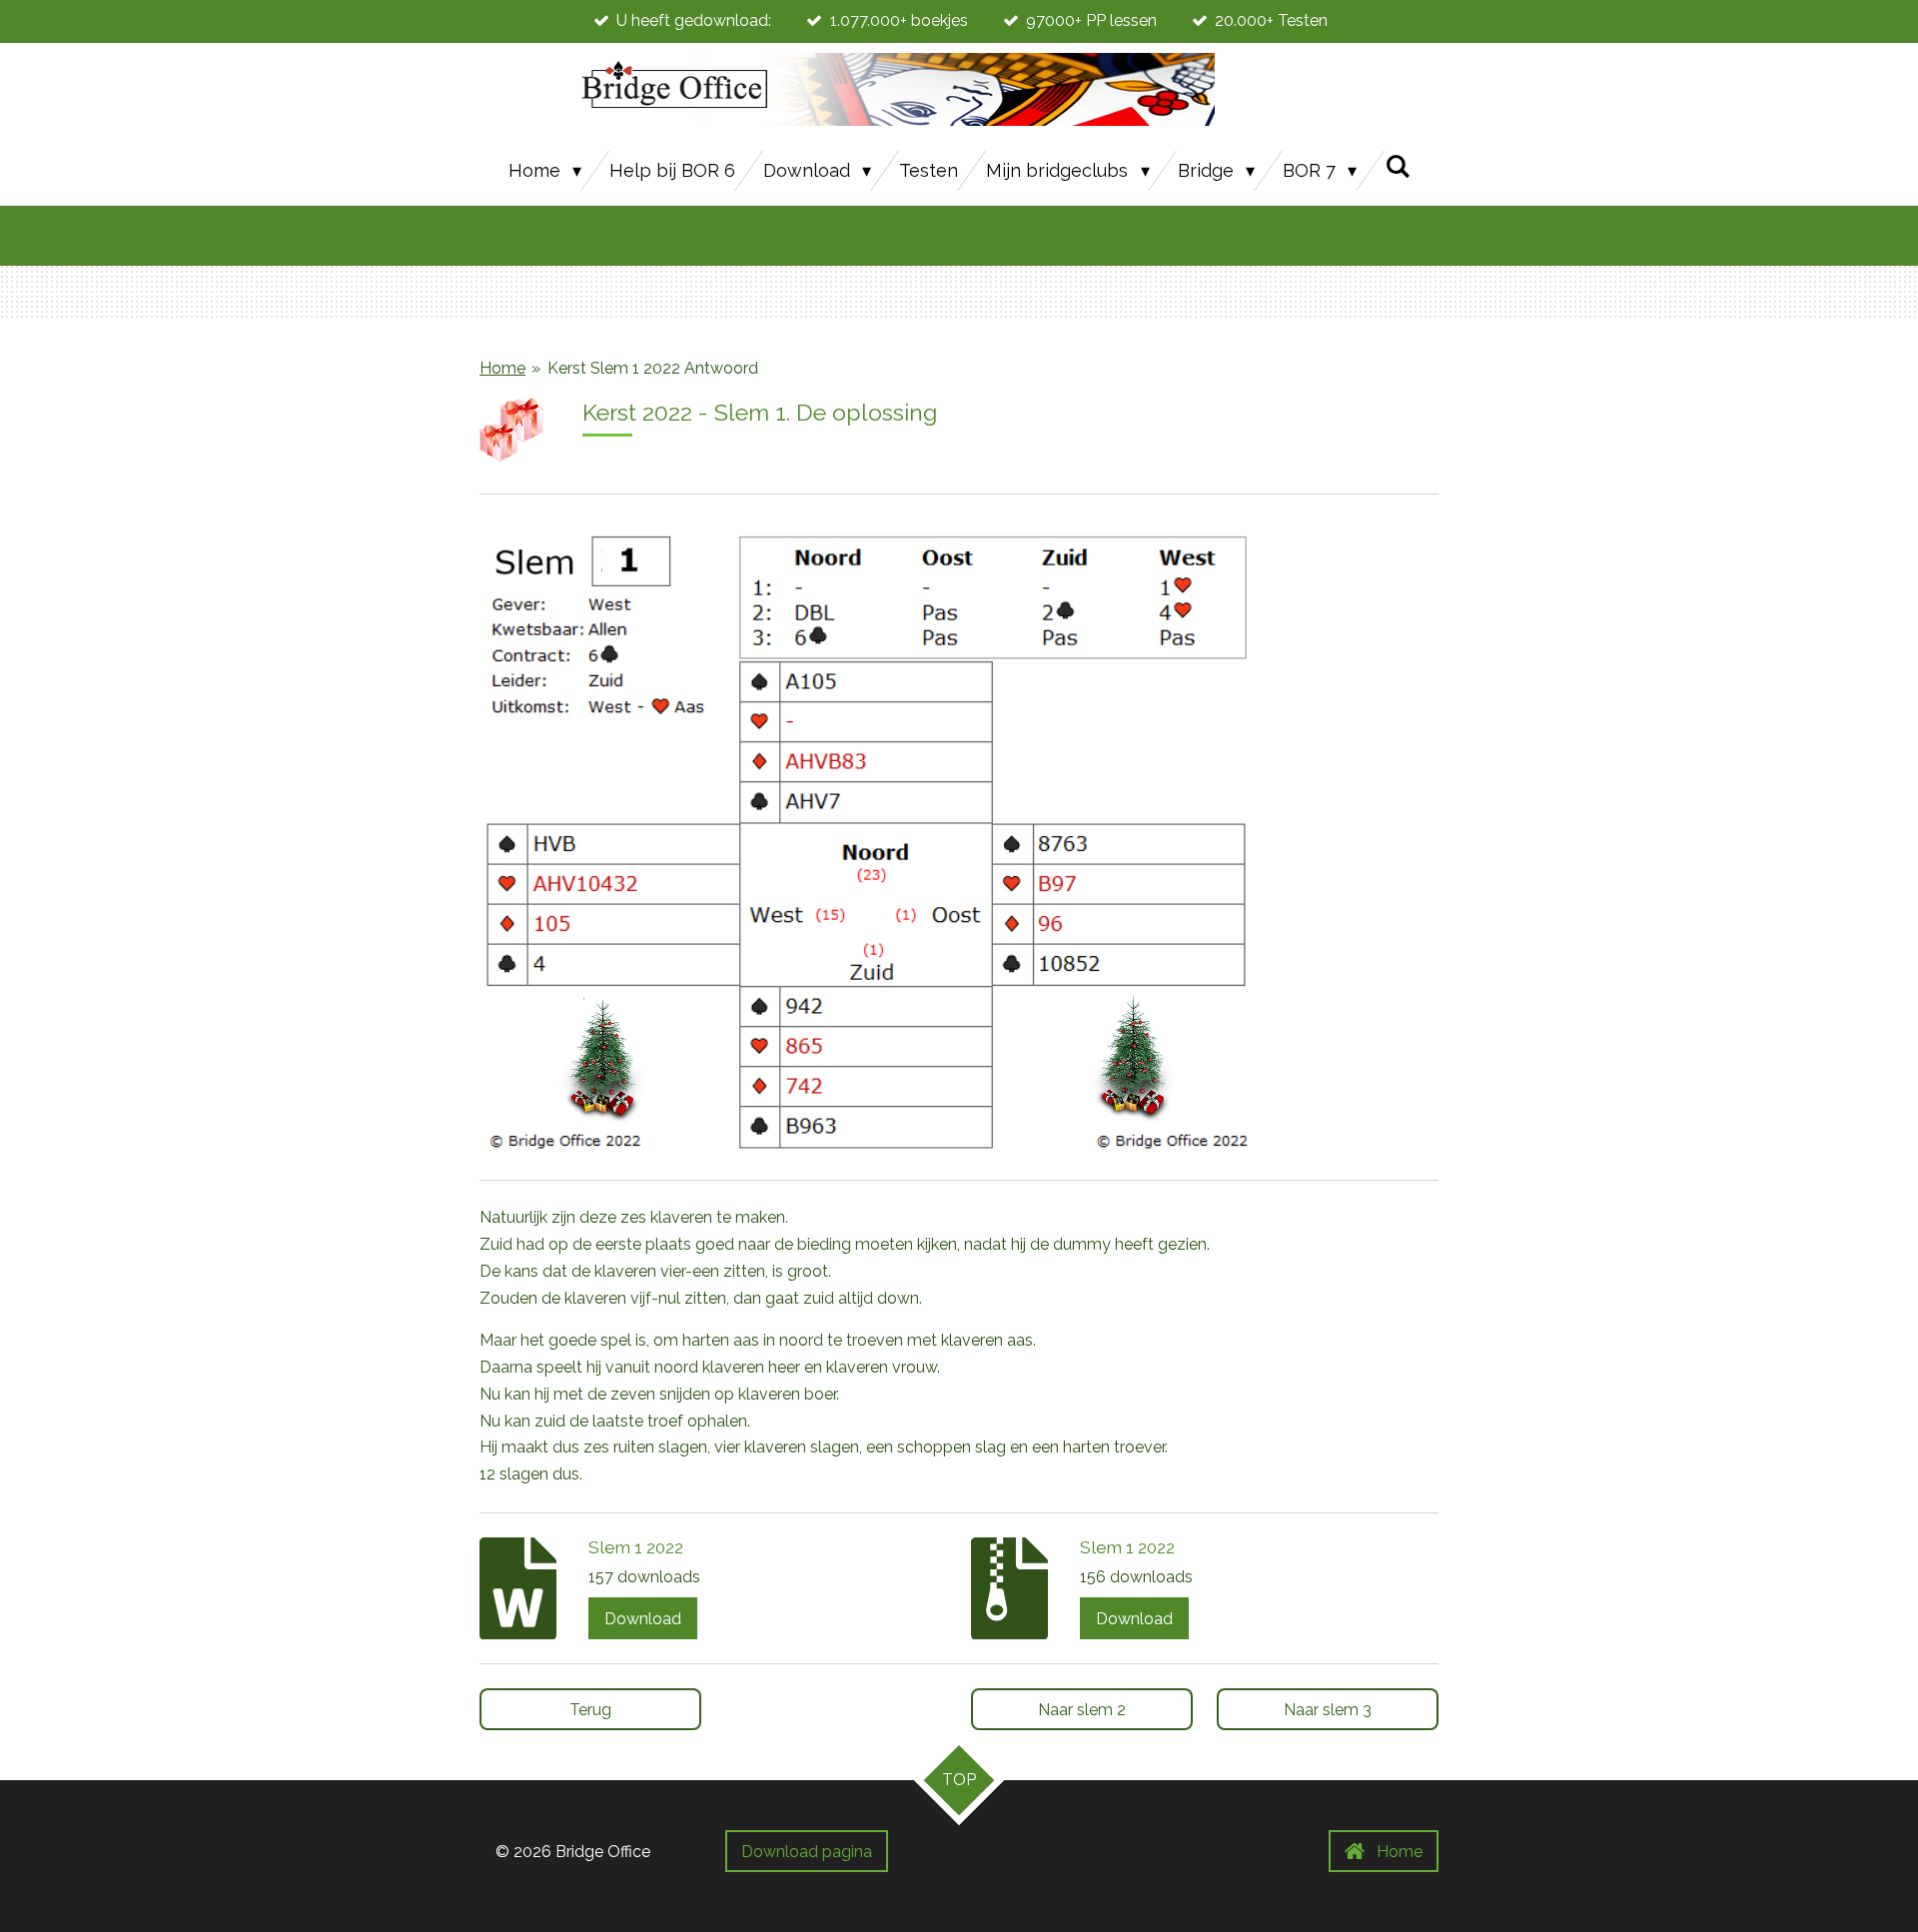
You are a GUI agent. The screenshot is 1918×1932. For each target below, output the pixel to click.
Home (502, 368)
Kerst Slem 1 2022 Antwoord (653, 368)
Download (643, 1619)
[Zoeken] (1397, 166)
